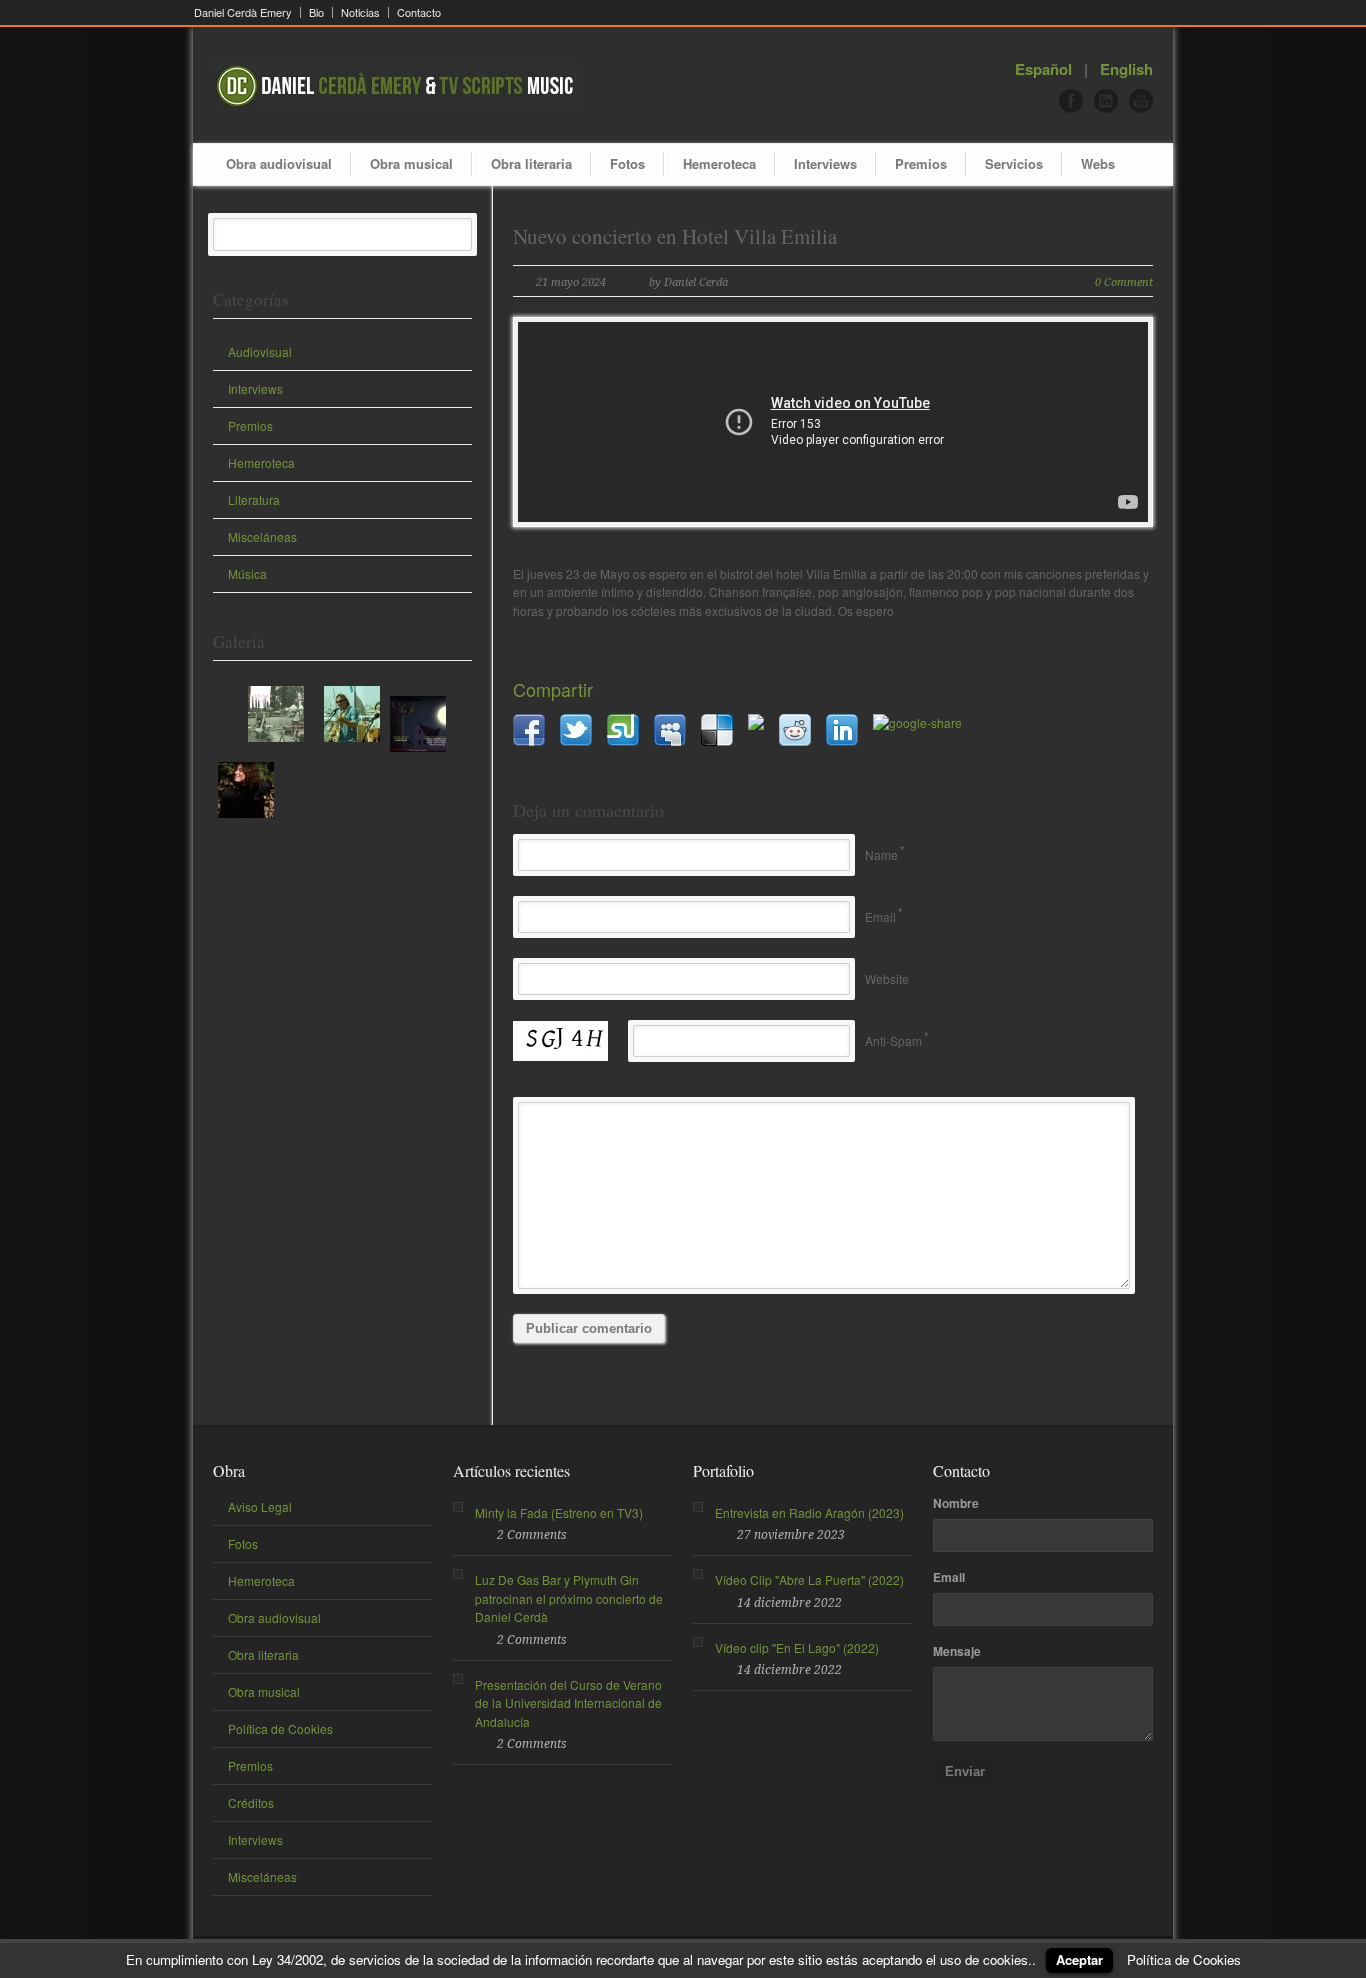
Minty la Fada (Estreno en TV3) (559, 1512)
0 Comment (1124, 282)
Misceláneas (262, 536)
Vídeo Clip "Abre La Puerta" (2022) (809, 1579)
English (1126, 69)
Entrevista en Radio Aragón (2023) (809, 1512)
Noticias (360, 12)
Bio (316, 12)
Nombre (956, 1503)
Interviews (825, 163)
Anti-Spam (893, 1040)
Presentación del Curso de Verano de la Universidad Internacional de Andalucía (568, 1703)
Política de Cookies (280, 1728)
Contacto (419, 12)
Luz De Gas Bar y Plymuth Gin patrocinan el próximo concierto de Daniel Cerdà (569, 1598)
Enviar (965, 1771)
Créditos (251, 1802)
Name (881, 854)
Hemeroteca (719, 163)
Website (887, 978)
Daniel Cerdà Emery (243, 12)
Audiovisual (260, 351)
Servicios (1014, 163)
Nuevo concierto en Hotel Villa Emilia (675, 236)
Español (1043, 69)
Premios (921, 163)
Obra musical (411, 163)
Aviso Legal (260, 1506)
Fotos (627, 163)
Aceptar (1079, 1959)
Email (880, 916)
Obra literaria (531, 163)
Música (247, 573)
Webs (1098, 163)
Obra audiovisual (279, 163)
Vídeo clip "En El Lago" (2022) (797, 1647)
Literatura (254, 499)
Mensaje (957, 1651)
